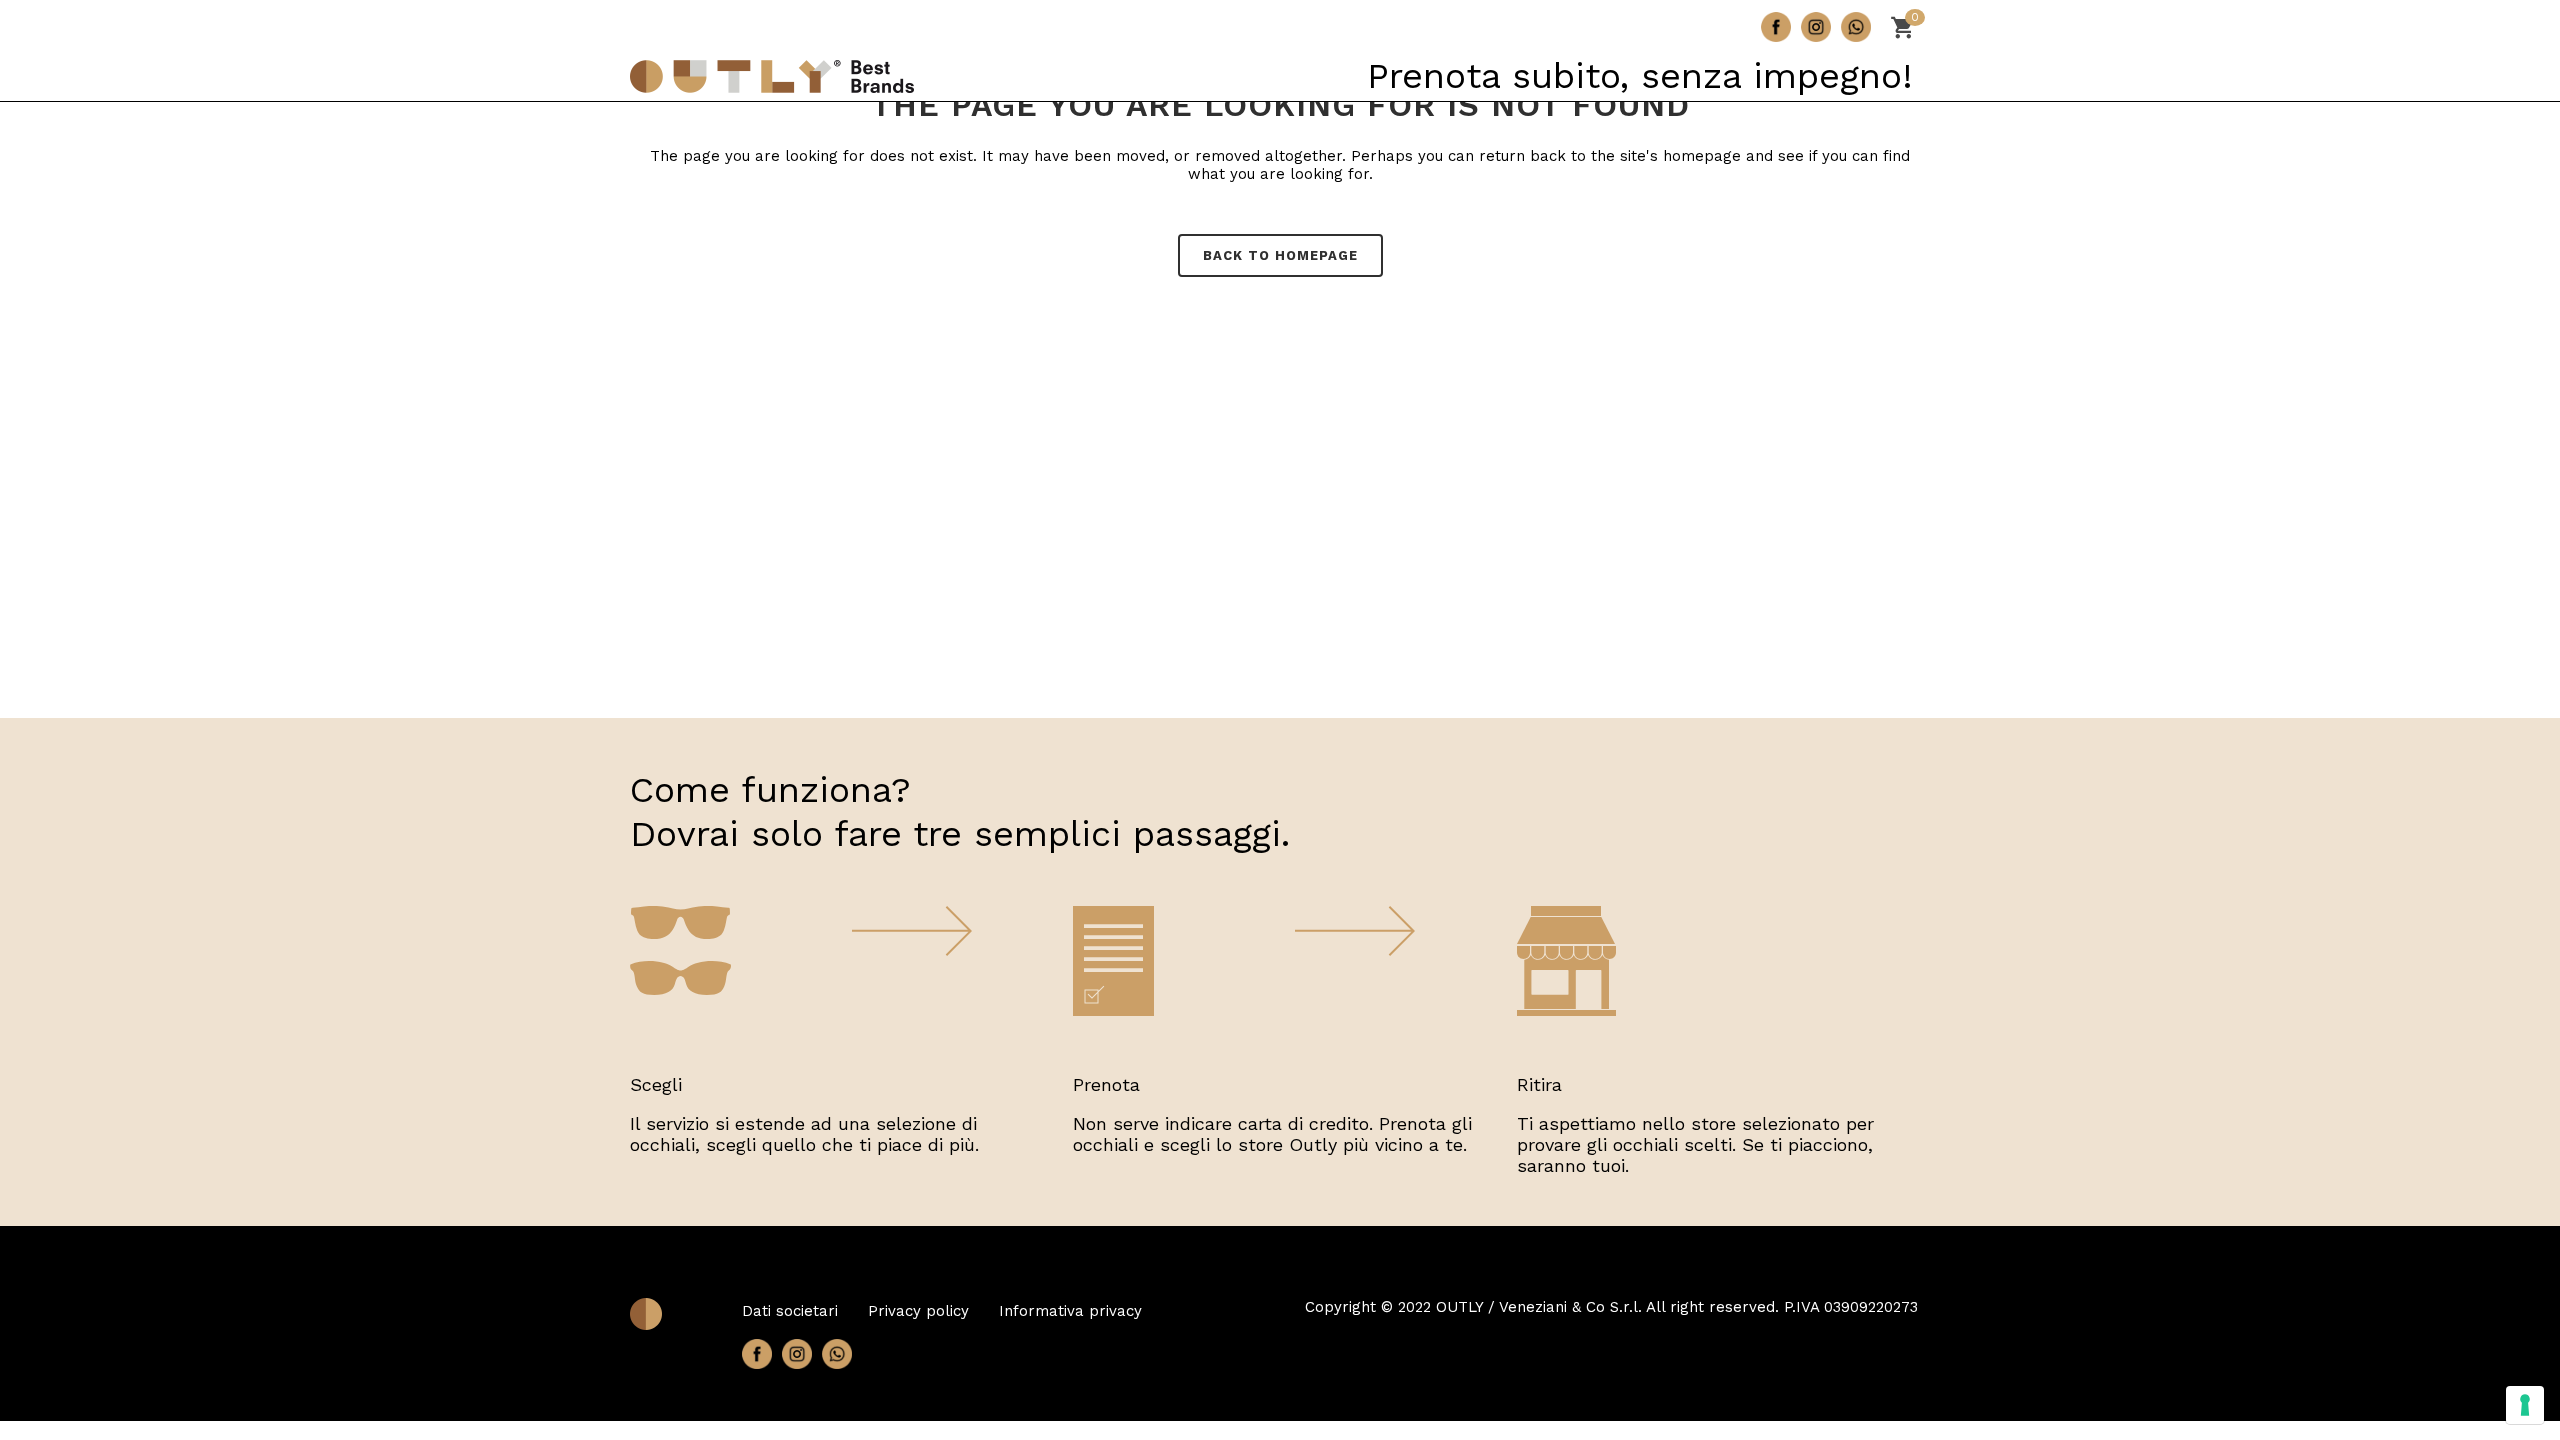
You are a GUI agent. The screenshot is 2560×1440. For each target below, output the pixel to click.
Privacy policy (918, 1311)
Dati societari (790, 1311)
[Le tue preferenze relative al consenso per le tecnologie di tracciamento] (2525, 1405)
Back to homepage (1280, 255)
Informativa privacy (1070, 1311)
